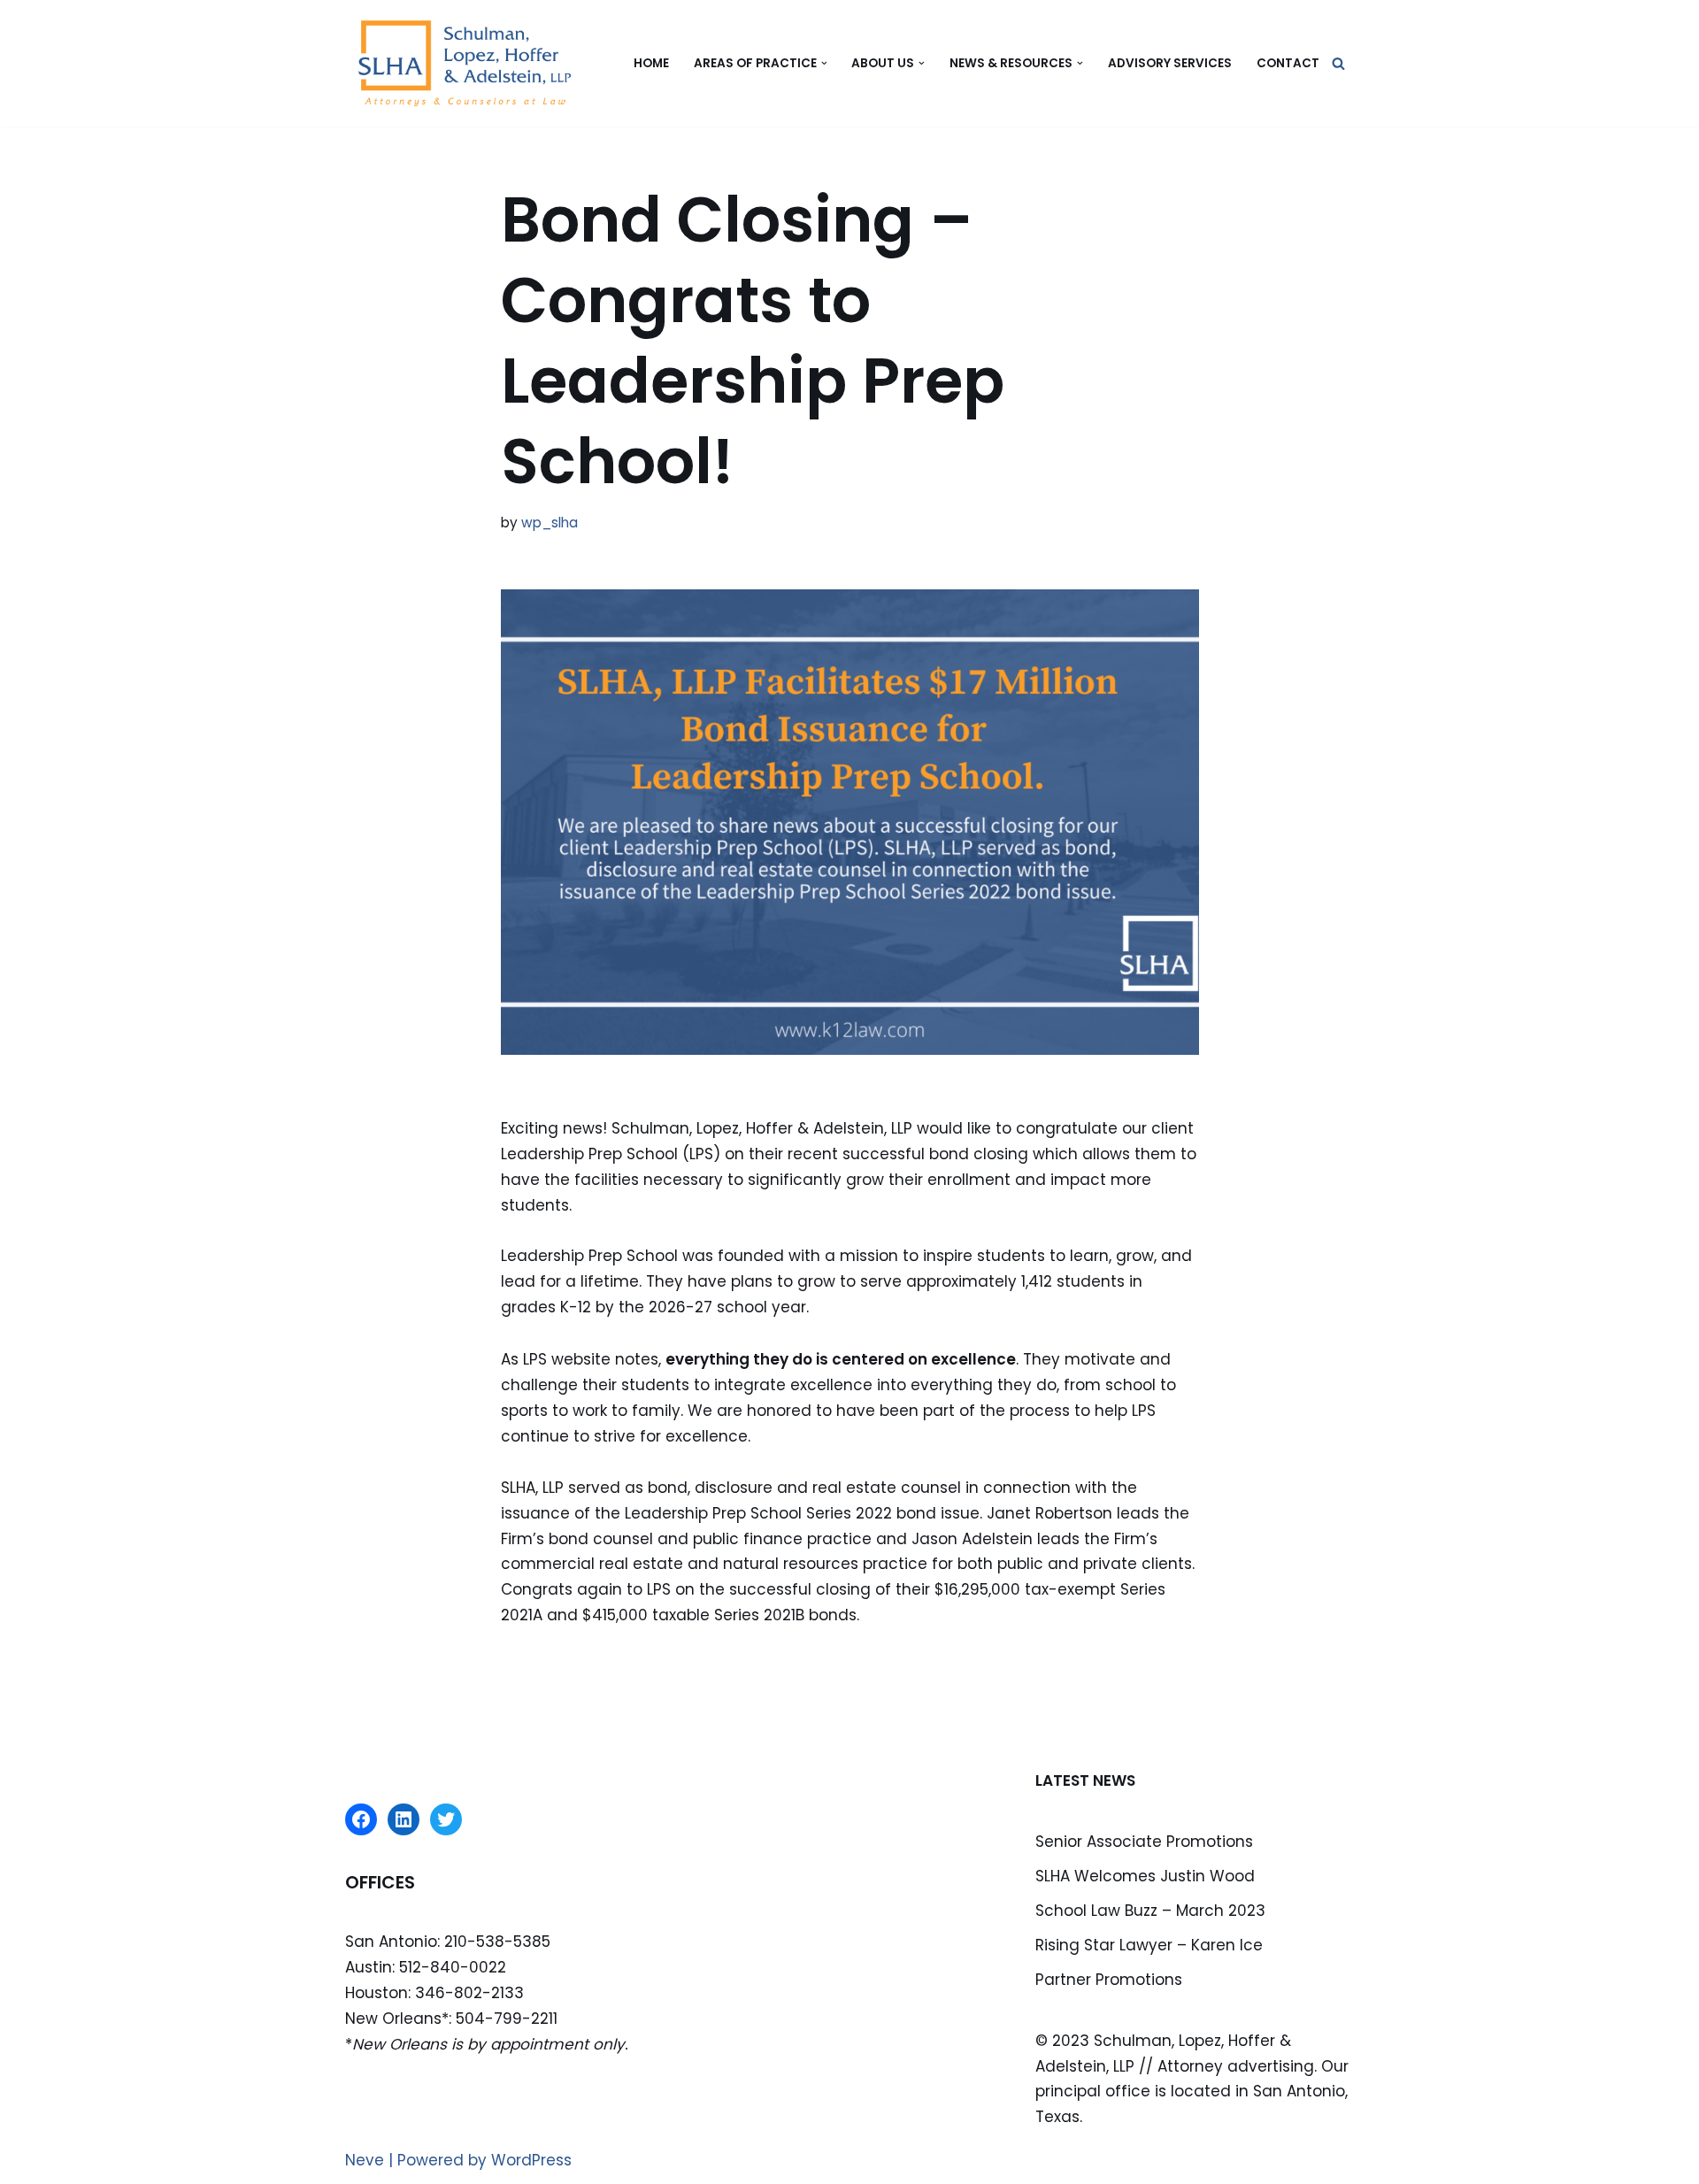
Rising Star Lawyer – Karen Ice (1149, 1945)
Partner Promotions (1109, 1980)
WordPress (531, 2160)
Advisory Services (1170, 63)
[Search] (1338, 63)
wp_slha (550, 523)
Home (651, 63)
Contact (1288, 63)
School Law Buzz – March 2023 (1150, 1911)
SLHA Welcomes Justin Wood (1145, 1876)
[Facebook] (361, 1819)
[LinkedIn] (404, 1819)
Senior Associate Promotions (1144, 1842)
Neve (365, 2160)
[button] (824, 63)
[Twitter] (446, 1819)
